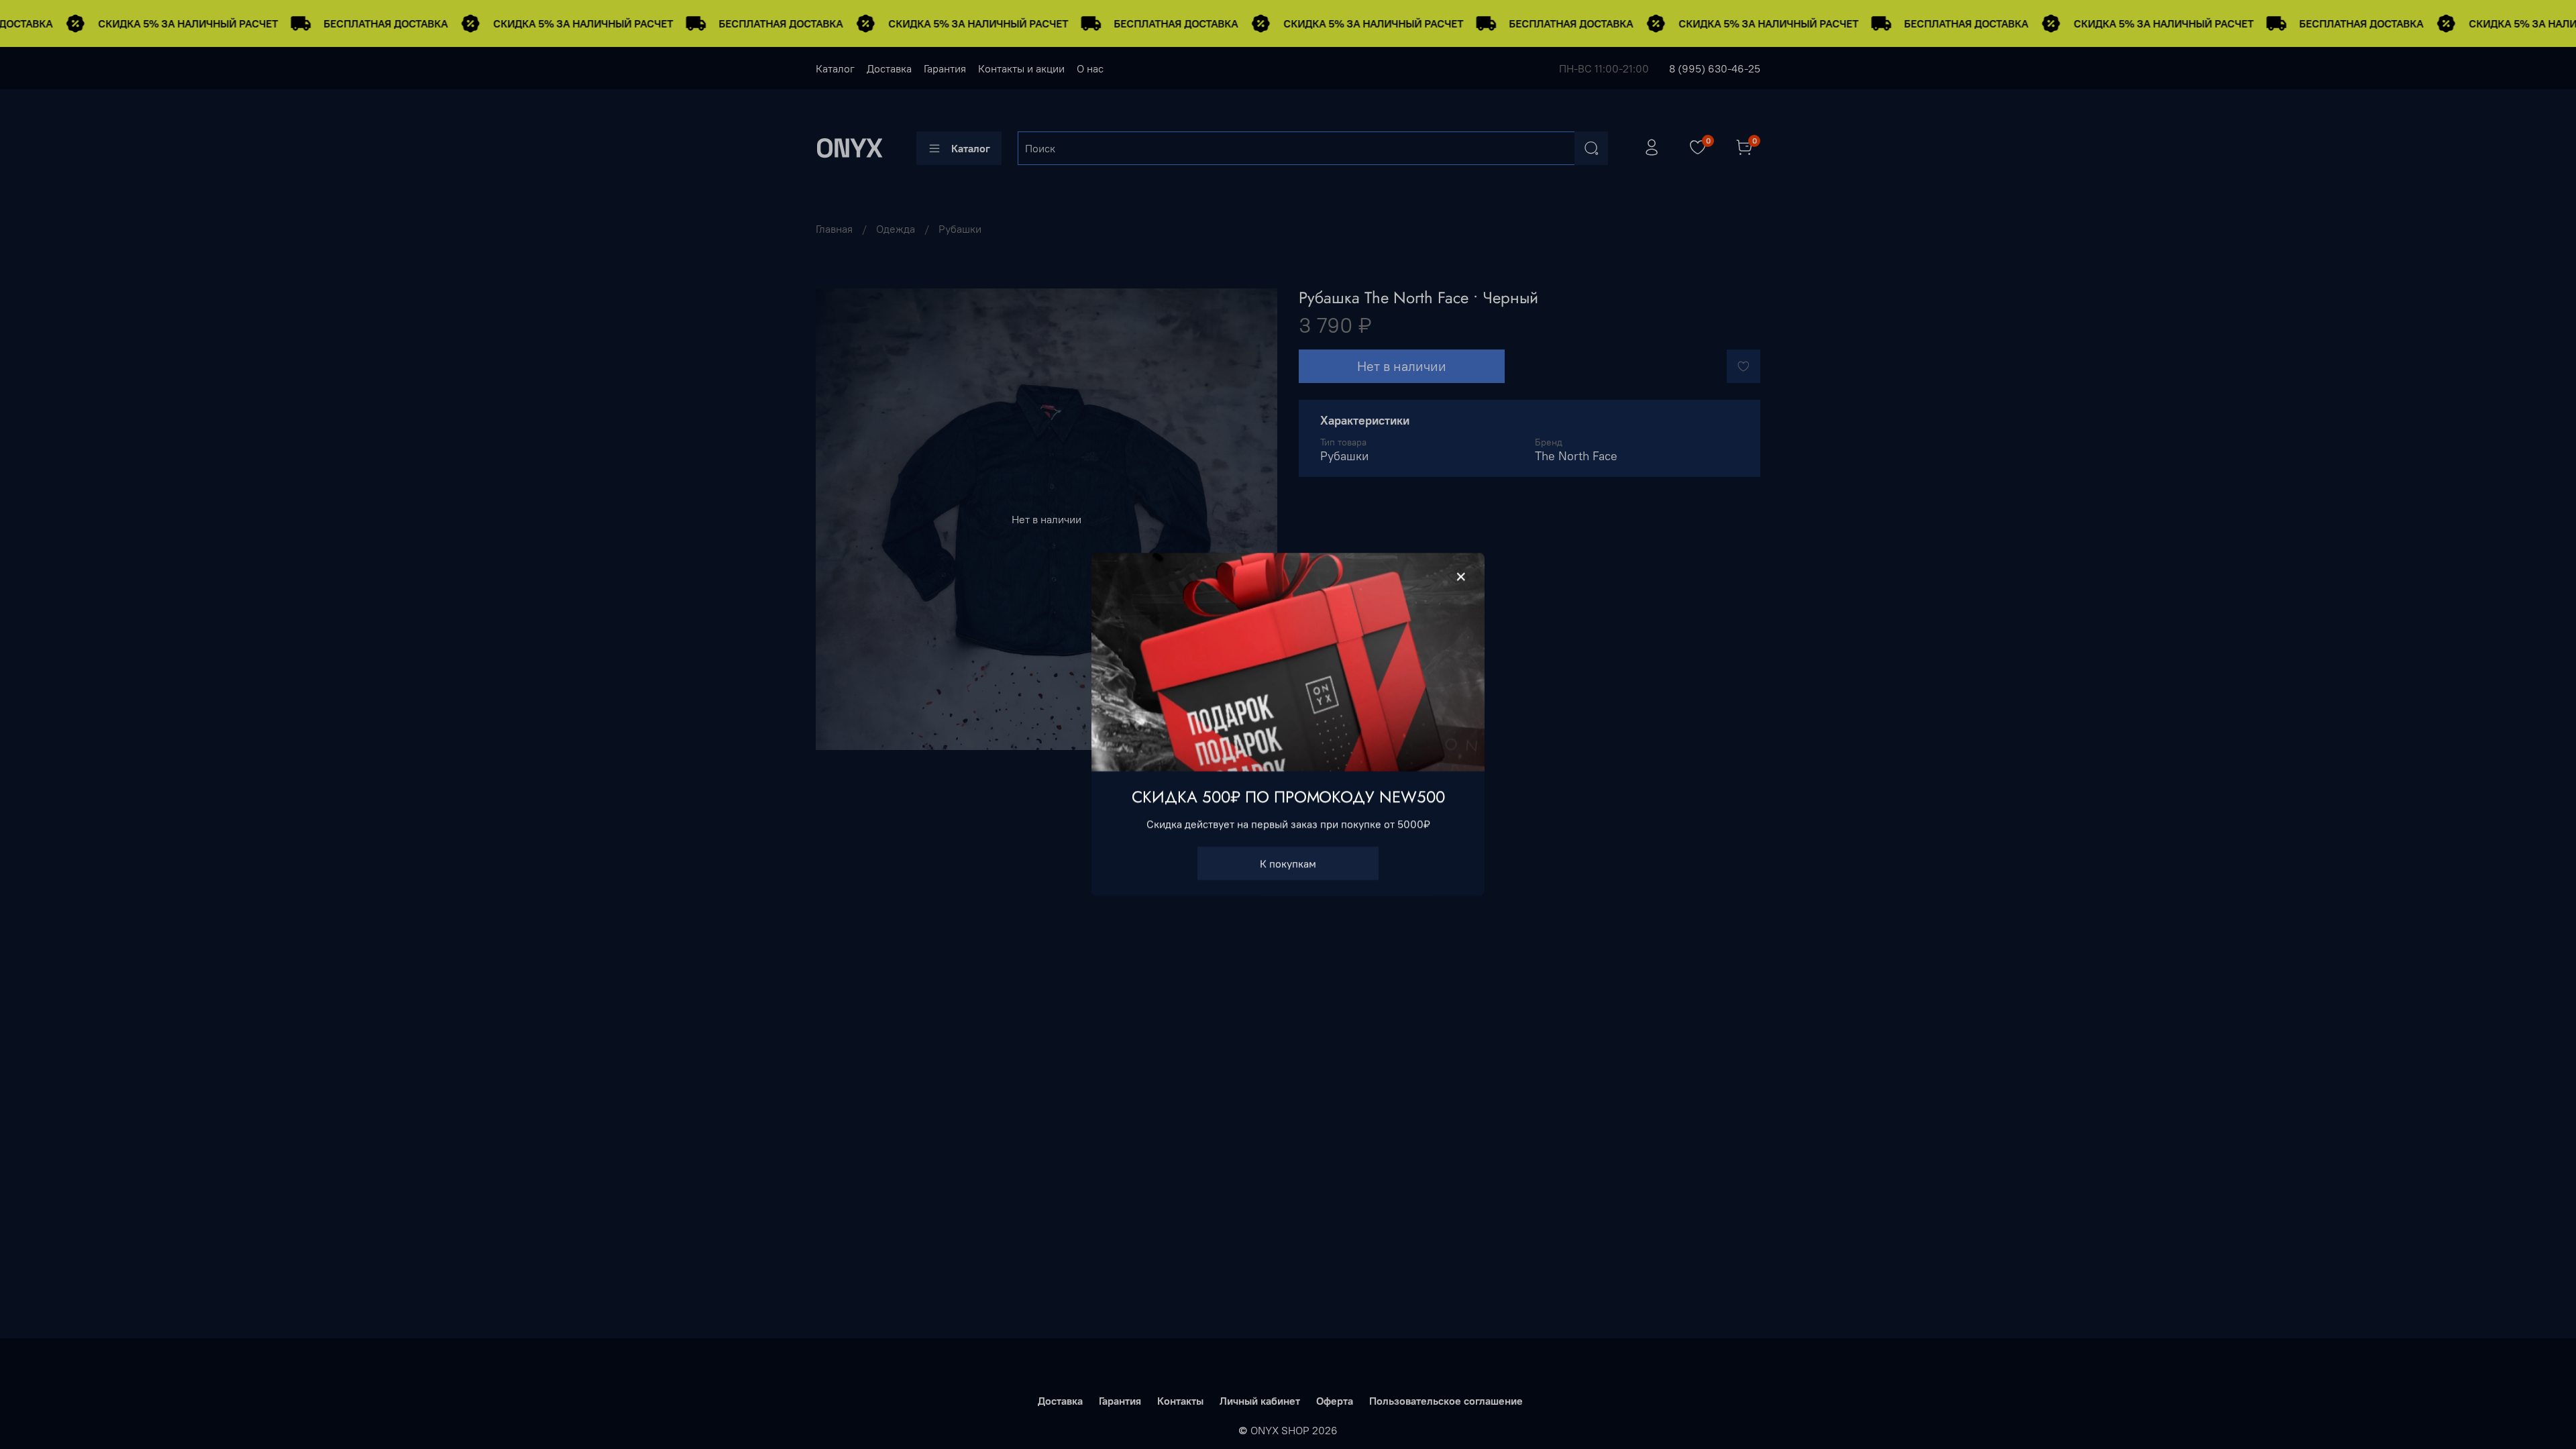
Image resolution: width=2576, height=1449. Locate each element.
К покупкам (1288, 863)
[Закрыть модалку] (1461, 577)
